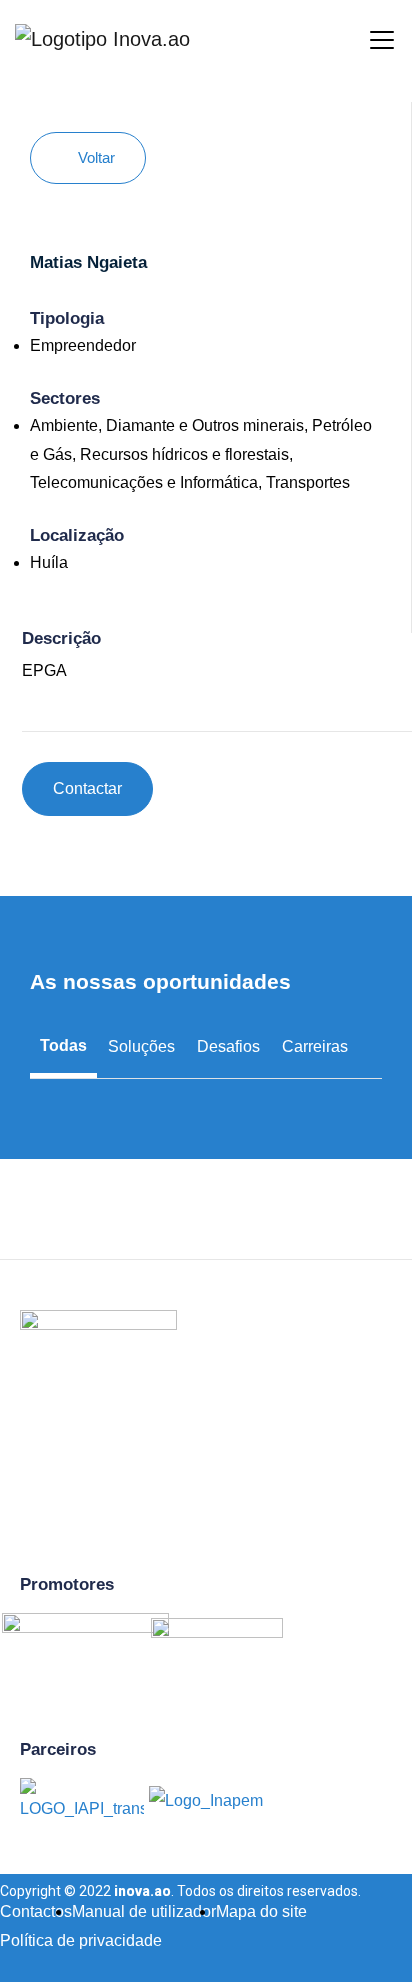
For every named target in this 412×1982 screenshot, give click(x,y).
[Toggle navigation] (367, 38)
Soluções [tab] (141, 1046)
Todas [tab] (63, 1045)
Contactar (87, 788)
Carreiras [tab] (315, 1046)
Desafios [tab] (228, 1046)
